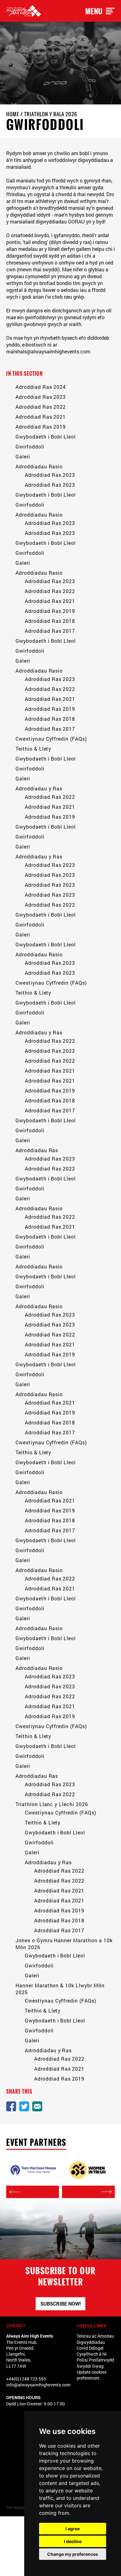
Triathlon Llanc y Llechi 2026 (52, 1804)
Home (13, 114)
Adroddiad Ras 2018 (50, 621)
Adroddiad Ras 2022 (41, 407)
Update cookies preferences (92, 2375)
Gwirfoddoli (30, 446)
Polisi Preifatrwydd (95, 2360)
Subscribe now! (60, 2304)
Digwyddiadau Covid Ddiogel (91, 2345)
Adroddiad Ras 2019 (41, 427)
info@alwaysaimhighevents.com (38, 2385)
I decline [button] (73, 2541)
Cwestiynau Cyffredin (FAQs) (51, 739)
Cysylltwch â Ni (92, 2354)
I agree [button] (73, 2529)
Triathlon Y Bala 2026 (51, 114)
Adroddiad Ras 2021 (41, 417)
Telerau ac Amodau (95, 2336)
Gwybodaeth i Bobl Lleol (46, 437)
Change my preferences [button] (73, 2554)
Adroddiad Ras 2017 (50, 631)
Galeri (23, 456)
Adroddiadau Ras (37, 1150)
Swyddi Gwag (90, 2366)
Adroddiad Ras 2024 (41, 387)
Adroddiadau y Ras (39, 788)
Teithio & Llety (33, 749)
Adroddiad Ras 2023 (41, 397)
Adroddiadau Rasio (39, 466)
